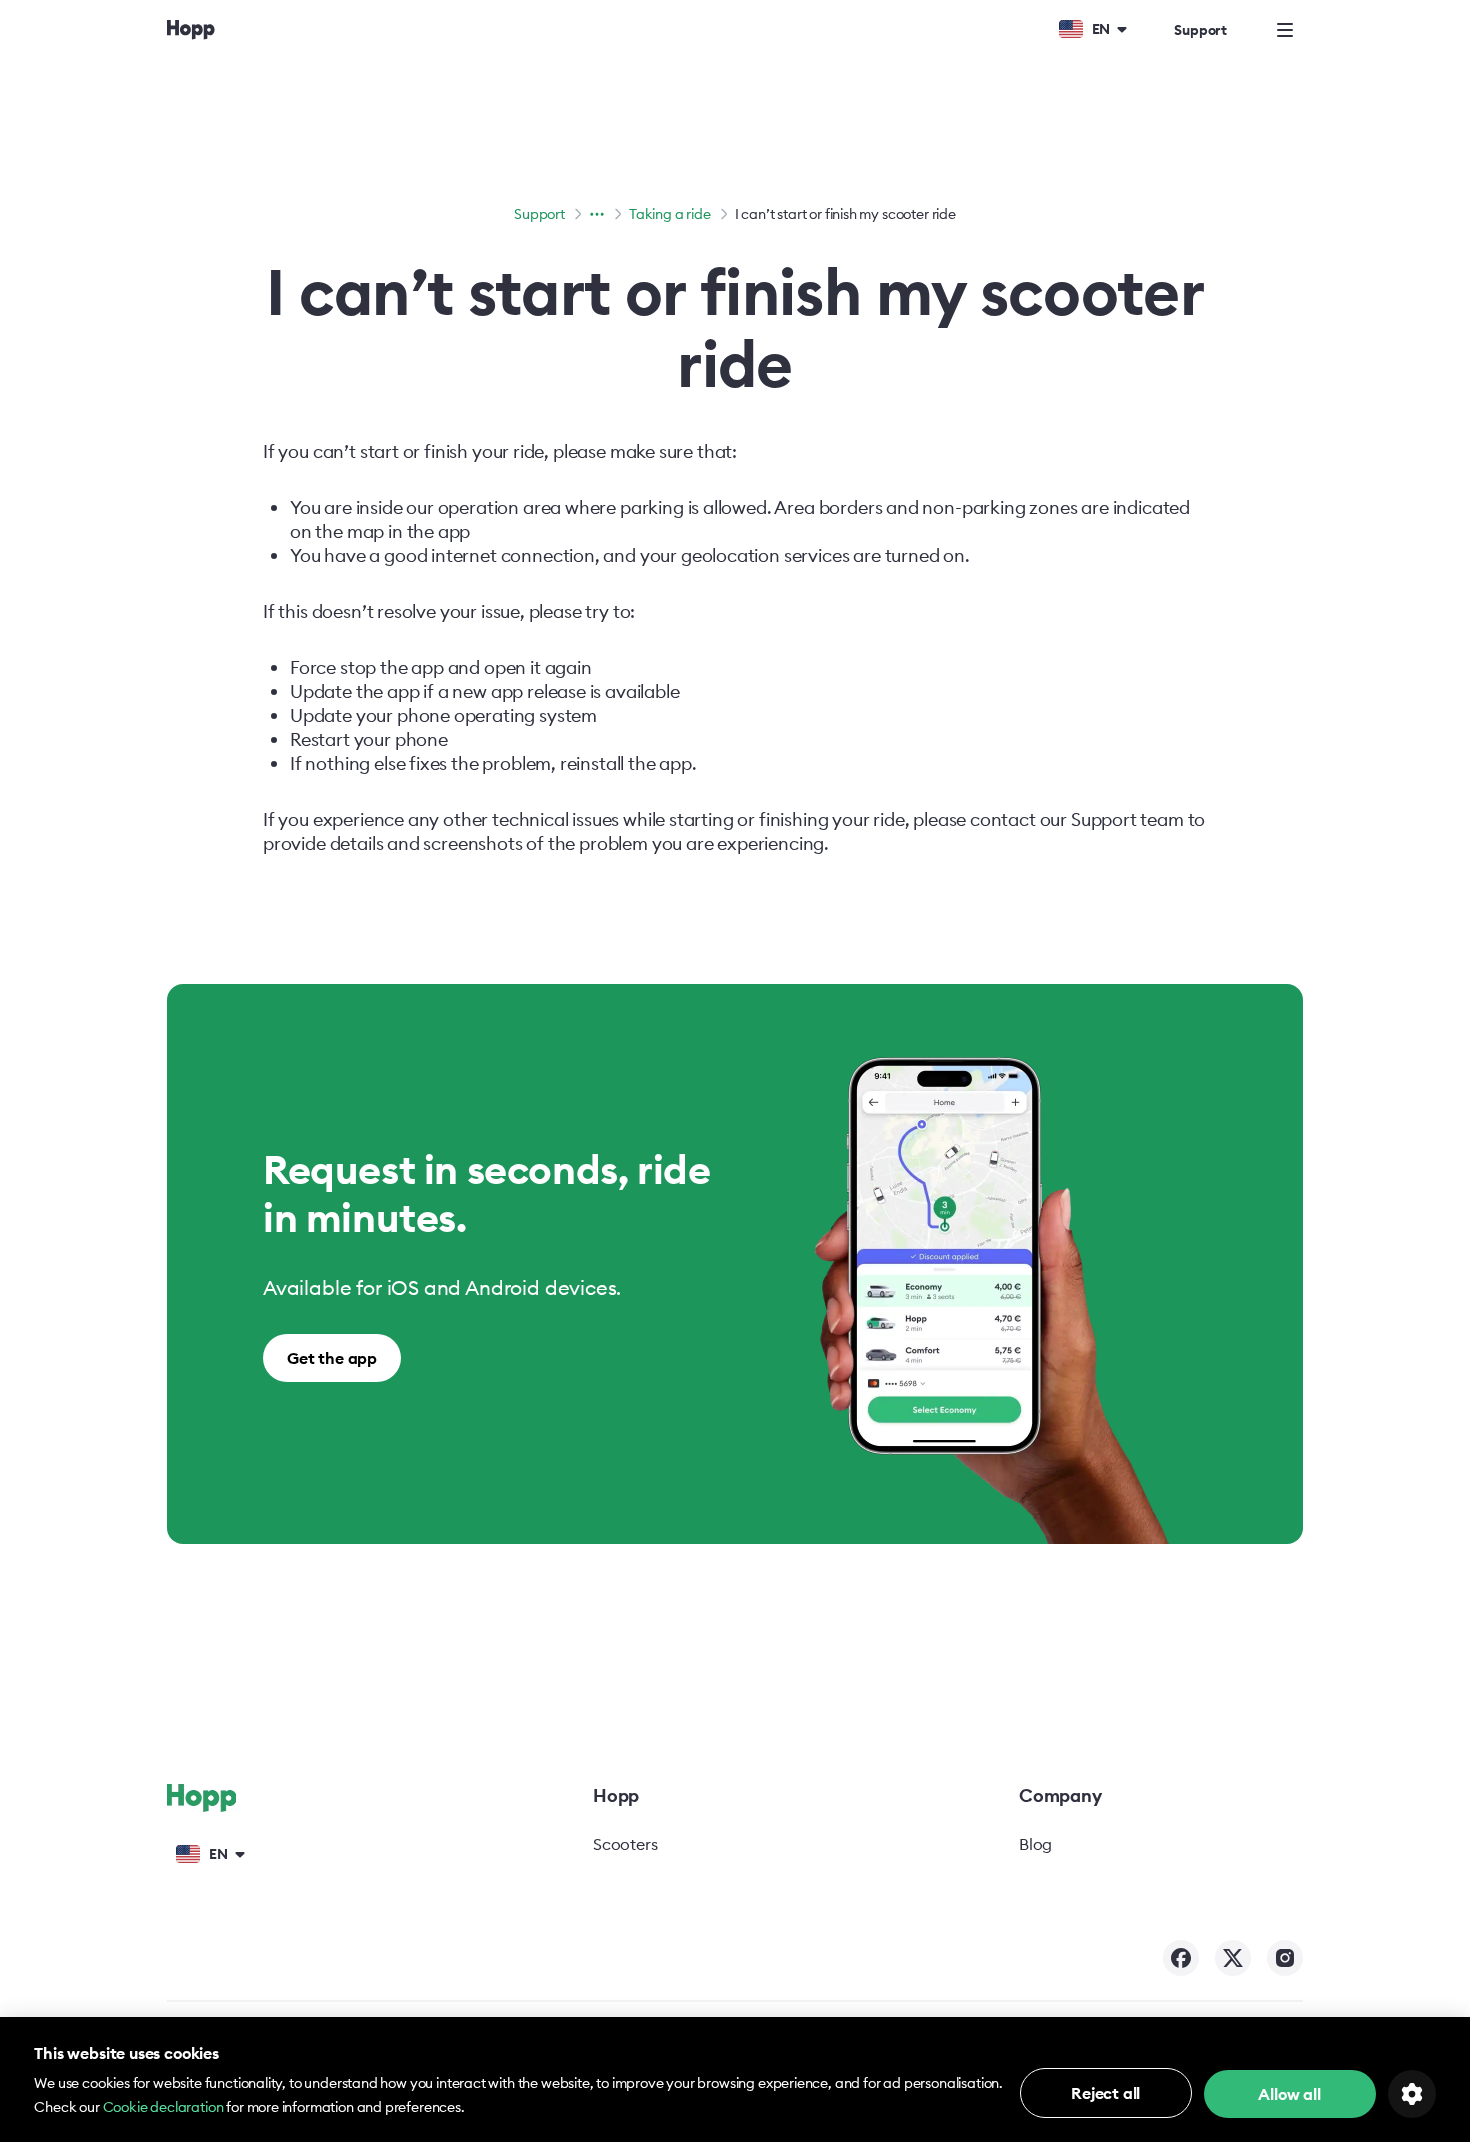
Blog (1035, 1844)
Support (1200, 30)
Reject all (1105, 2093)
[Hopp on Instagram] (1285, 1958)
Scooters (625, 1844)
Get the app (332, 1358)
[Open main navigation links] (1285, 30)
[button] (1092, 28)
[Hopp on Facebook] (1181, 1958)
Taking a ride (670, 214)
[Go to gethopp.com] (191, 29)
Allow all (1289, 2094)
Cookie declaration (163, 2107)
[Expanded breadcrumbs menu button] (597, 214)
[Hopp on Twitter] (1233, 1958)
